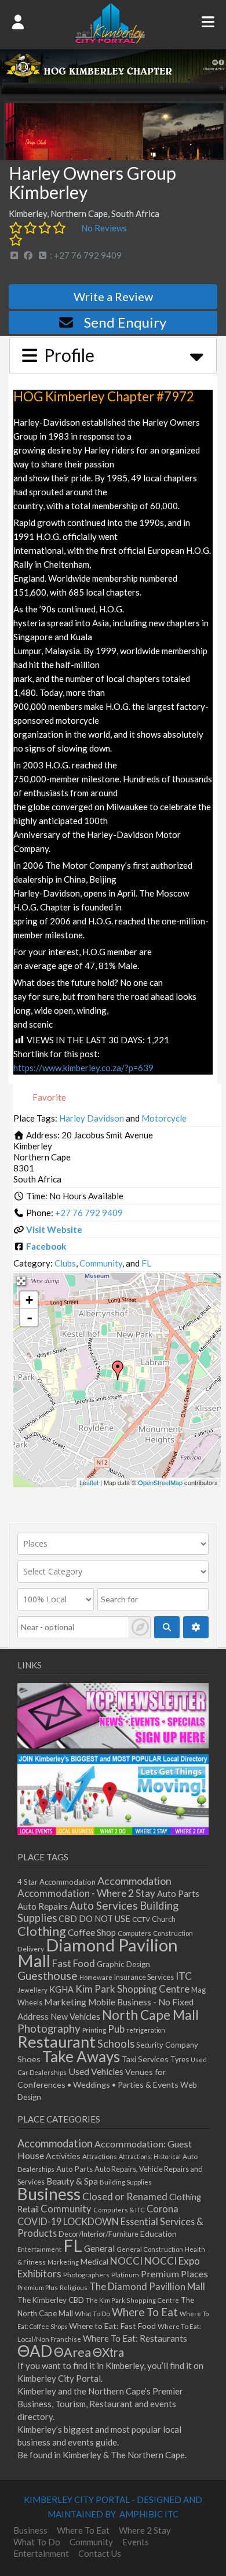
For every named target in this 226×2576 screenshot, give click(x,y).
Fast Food (74, 1963)
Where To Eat (145, 2312)
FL (146, 1263)
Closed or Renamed (125, 2196)
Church (164, 1919)
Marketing (65, 2002)
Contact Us (100, 2553)
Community (101, 1263)
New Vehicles (75, 2017)
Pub (116, 2029)
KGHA (61, 1989)
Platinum (125, 2275)
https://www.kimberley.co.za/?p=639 (83, 1068)
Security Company (167, 2045)
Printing (94, 2030)
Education (158, 2234)
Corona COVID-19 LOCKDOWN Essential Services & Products (110, 2221)
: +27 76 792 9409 (85, 255)
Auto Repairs (43, 1906)
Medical (94, 2261)
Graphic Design (123, 1964)
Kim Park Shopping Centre (132, 1989)
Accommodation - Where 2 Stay (86, 1893)
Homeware (96, 1977)
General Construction (150, 2249)
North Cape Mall (150, 2015)
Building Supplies (126, 2182)
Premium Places (174, 2274)
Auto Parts (178, 1894)
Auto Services (104, 1905)
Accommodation (134, 1881)
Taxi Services (145, 2059)
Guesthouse (48, 1975)
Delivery (31, 1949)
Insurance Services (144, 1977)
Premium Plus (38, 2287)
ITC (184, 1976)
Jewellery (32, 1990)
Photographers (86, 2275)
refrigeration (146, 2030)
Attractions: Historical (150, 2156)
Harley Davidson (92, 1118)
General (99, 2248)
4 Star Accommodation (57, 1882)
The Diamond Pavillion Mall (147, 2286)
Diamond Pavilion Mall (98, 1953)
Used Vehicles (96, 2071)
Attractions (100, 2156)
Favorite (48, 1097)
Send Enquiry (125, 322)
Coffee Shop (92, 1932)
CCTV (141, 1919)
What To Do (92, 2314)
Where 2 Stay (145, 2530)
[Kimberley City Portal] (110, 40)
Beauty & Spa (72, 2181)
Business (49, 2194)
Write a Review (113, 296)
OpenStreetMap (160, 1482)
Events (136, 2542)
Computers (134, 1933)
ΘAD (35, 2351)
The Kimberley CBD (51, 2300)
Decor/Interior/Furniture (99, 2234)
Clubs (65, 1263)
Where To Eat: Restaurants (135, 2338)
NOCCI (126, 2261)
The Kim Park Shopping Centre (132, 2300)
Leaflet (89, 1482)
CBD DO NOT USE (94, 1919)
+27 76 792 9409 (89, 1213)
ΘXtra (108, 2352)
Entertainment (39, 2249)
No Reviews (104, 228)
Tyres (180, 2060)
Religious (74, 2287)
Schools (116, 2044)
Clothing (42, 1931)
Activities (63, 2156)
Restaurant (57, 2042)
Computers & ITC (119, 2210)
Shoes (29, 2059)
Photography (49, 2029)
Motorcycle (164, 1118)
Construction (173, 1933)
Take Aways (81, 2056)
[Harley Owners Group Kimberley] (118, 1370)
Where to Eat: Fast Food (112, 2326)
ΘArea (72, 2352)
